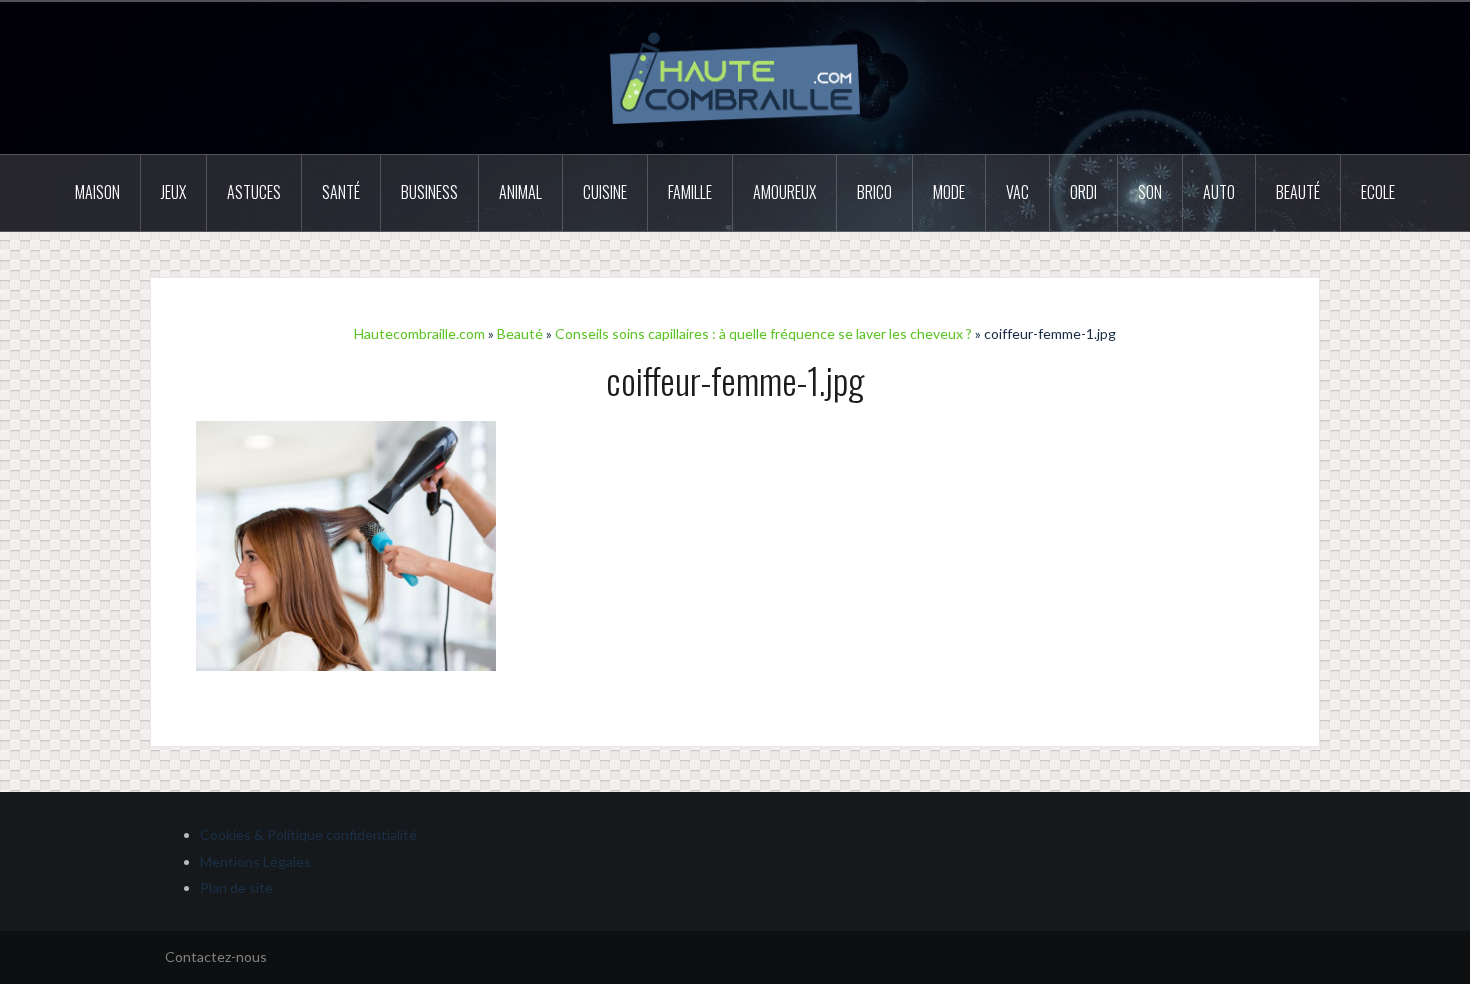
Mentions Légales (255, 861)
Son (1150, 192)
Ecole (1378, 192)
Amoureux (784, 192)
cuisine (605, 192)
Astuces (254, 192)
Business (429, 192)
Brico (874, 192)
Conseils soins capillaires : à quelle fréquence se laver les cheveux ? (763, 333)
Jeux (173, 192)
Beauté (1298, 192)
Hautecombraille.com (419, 333)
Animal (520, 192)
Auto (1219, 192)
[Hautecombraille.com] (735, 76)
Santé (341, 192)
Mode (949, 192)
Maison (97, 192)
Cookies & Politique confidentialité (308, 834)
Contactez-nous (216, 956)
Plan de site (236, 887)
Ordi (1083, 192)
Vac (1017, 192)
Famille (690, 192)
